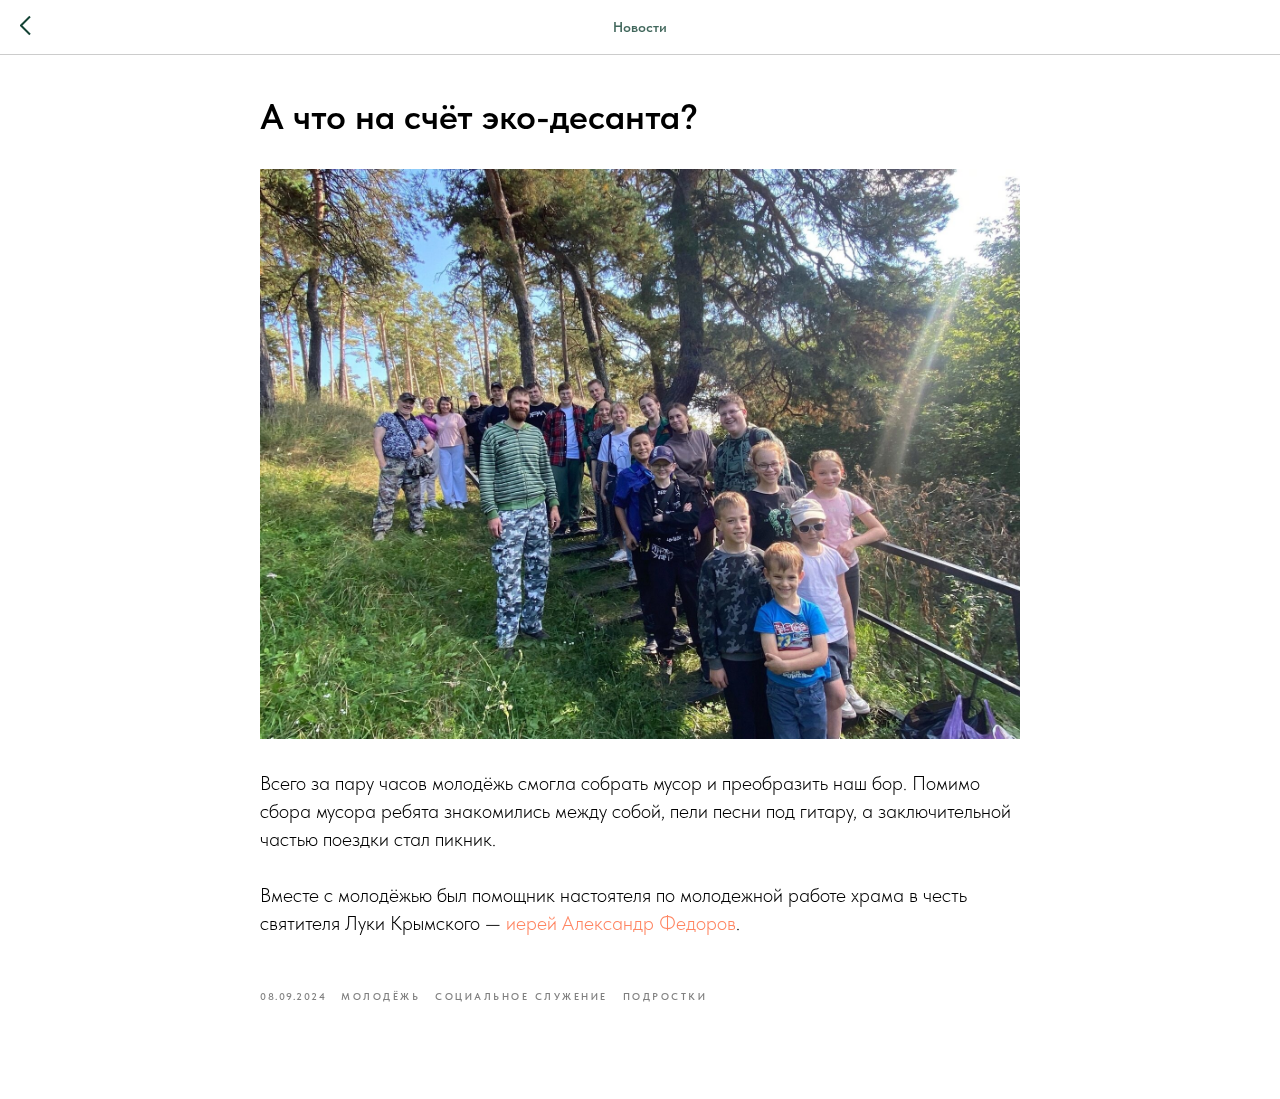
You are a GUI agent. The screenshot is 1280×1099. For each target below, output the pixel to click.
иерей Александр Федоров (621, 923)
